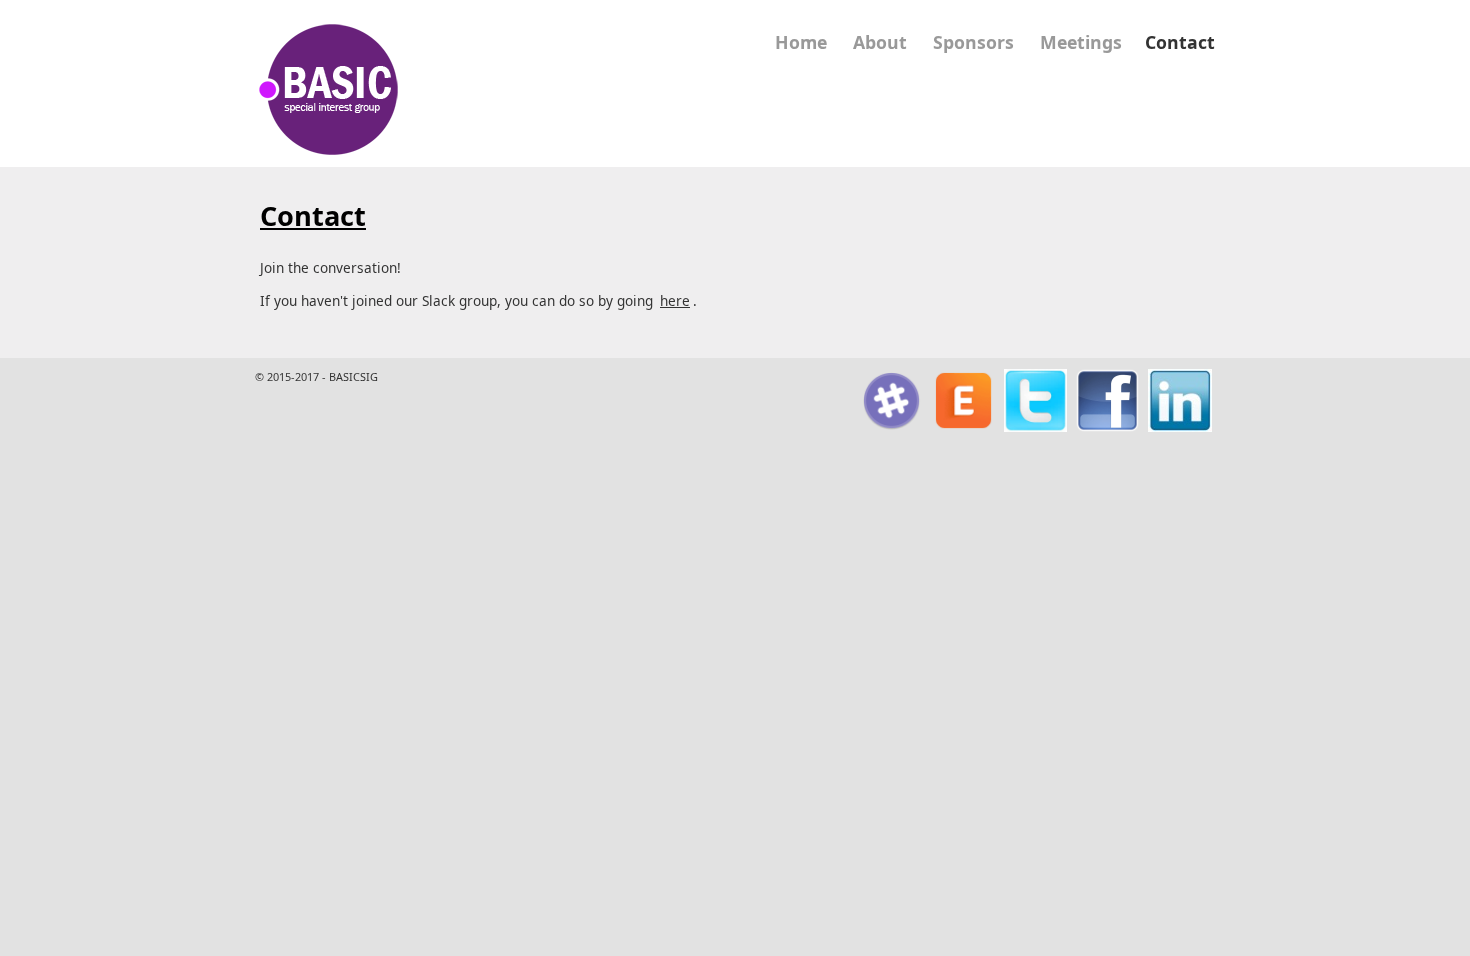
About (880, 42)
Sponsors (973, 42)
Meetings (1081, 42)
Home (801, 42)
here (675, 300)
